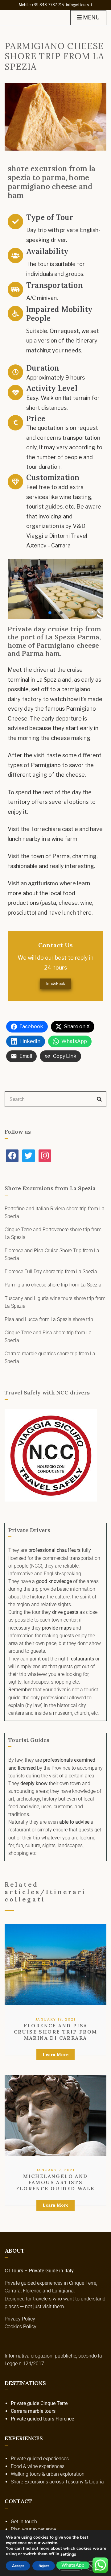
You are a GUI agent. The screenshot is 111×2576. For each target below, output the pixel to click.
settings (68, 2554)
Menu (91, 17)
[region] (55, 589)
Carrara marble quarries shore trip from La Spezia (50, 1357)
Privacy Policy (20, 2319)
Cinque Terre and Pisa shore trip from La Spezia (48, 1336)
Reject (44, 2566)
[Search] (99, 1099)
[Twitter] (29, 1155)
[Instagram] (45, 1155)
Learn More (55, 2055)
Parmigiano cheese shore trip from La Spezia (53, 1285)
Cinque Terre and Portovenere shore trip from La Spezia (53, 1233)
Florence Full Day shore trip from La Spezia (51, 1271)
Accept (18, 2566)
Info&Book (56, 984)
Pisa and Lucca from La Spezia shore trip (49, 1319)
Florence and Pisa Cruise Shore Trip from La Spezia (52, 1254)
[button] (50, 613)
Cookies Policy (21, 2327)
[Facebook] (12, 1155)
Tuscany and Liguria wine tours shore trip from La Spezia (55, 1302)
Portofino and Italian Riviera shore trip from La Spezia (55, 1212)
